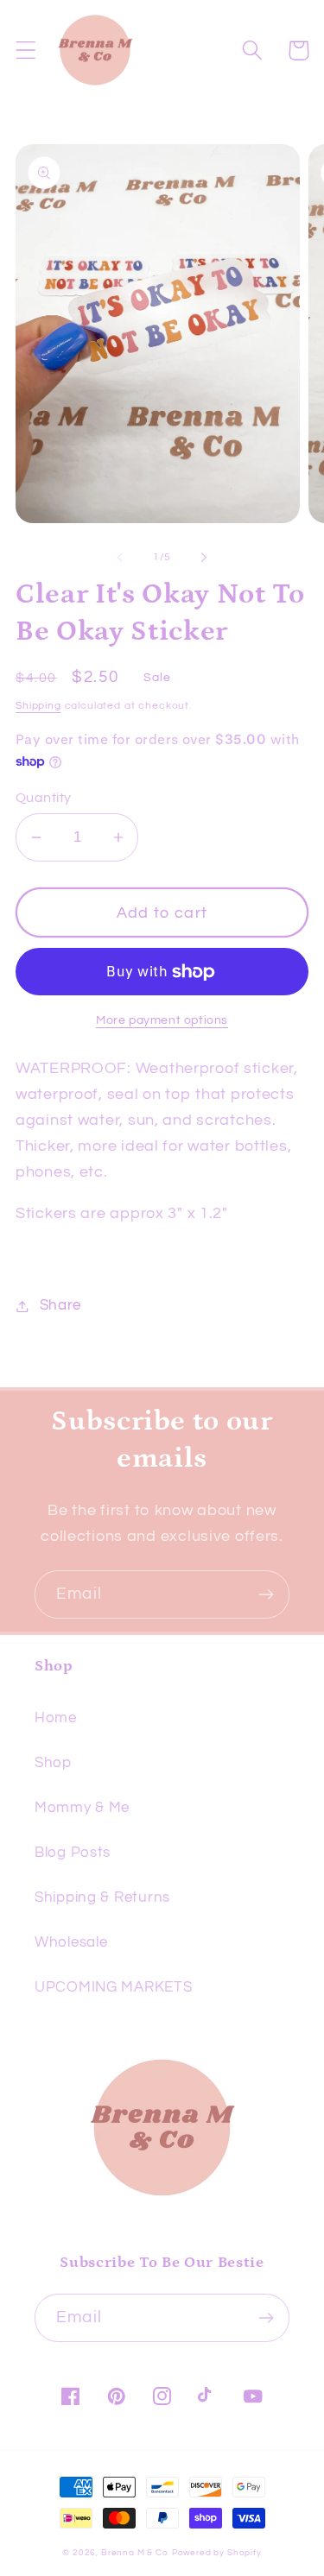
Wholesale (71, 1942)
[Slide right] (204, 558)
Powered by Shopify (217, 2553)
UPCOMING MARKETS (114, 1987)
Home (56, 1718)
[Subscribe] (266, 1594)
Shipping (38, 706)
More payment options (162, 1020)
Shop (53, 1763)
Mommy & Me (82, 1808)
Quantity (44, 798)
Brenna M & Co (135, 2553)
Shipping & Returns (102, 1897)
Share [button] (60, 1305)
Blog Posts (73, 1853)
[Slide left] (120, 558)
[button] (26, 51)
